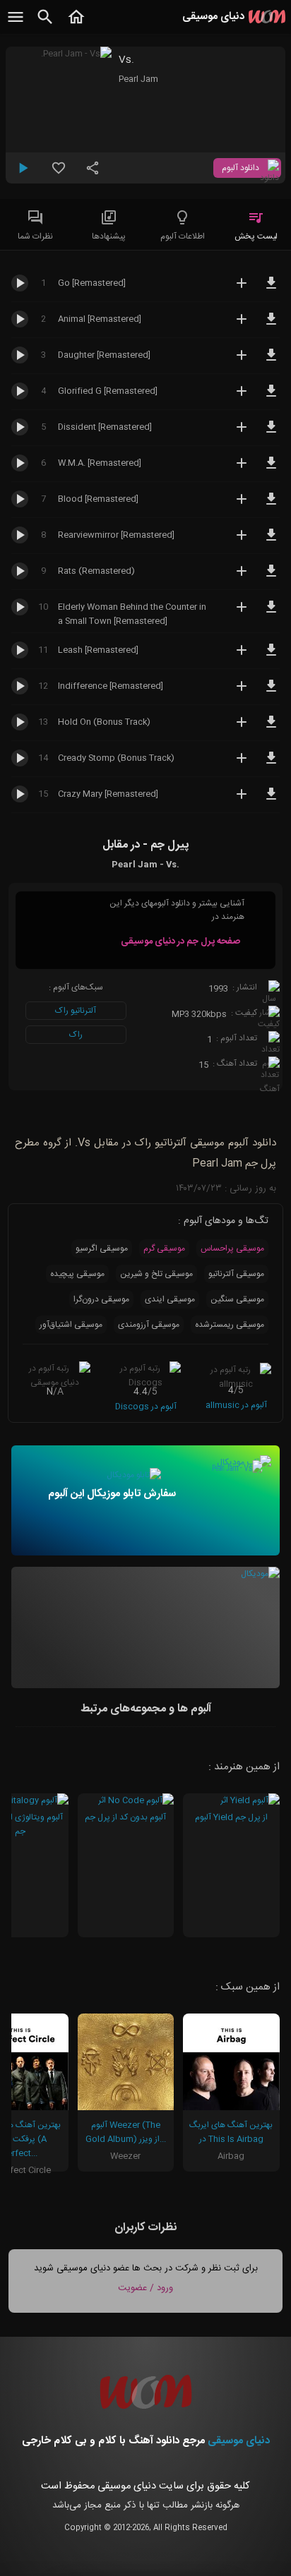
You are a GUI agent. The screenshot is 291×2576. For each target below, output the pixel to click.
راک (76, 1035)
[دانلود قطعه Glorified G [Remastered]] (271, 397)
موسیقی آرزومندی (149, 1325)
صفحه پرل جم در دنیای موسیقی (180, 941)
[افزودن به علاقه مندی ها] (59, 174)
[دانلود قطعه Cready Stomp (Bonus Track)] (271, 764)
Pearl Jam (138, 79)
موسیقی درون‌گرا (101, 1299)
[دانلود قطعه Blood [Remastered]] (271, 505)
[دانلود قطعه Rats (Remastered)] (271, 577)
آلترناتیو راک (76, 1011)
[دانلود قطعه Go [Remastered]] (271, 289)
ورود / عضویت (145, 2288)
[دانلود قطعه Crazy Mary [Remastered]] (271, 800)
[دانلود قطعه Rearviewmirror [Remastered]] (271, 541)
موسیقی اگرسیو (102, 1248)
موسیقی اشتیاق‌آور (71, 1325)
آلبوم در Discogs (146, 1407)
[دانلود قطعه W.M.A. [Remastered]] (271, 469)
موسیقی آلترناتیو (236, 1274)
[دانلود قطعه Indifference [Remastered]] (271, 692)
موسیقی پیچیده (77, 1274)
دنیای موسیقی (239, 2441)
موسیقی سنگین (237, 1299)
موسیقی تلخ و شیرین (156, 1274)
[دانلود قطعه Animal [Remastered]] (271, 325)
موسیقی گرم (164, 1248)
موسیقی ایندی (170, 1299)
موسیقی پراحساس (232, 1248)
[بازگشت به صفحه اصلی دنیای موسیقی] (76, 25)
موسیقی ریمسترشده (230, 1325)
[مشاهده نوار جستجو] (45, 25)
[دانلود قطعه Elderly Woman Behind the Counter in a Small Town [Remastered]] (271, 613)
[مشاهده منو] (16, 25)
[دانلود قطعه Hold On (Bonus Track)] (271, 728)
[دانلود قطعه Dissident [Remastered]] (271, 433)
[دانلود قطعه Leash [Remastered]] (271, 656)
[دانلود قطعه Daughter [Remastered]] (271, 361)
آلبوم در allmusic (236, 1405)
